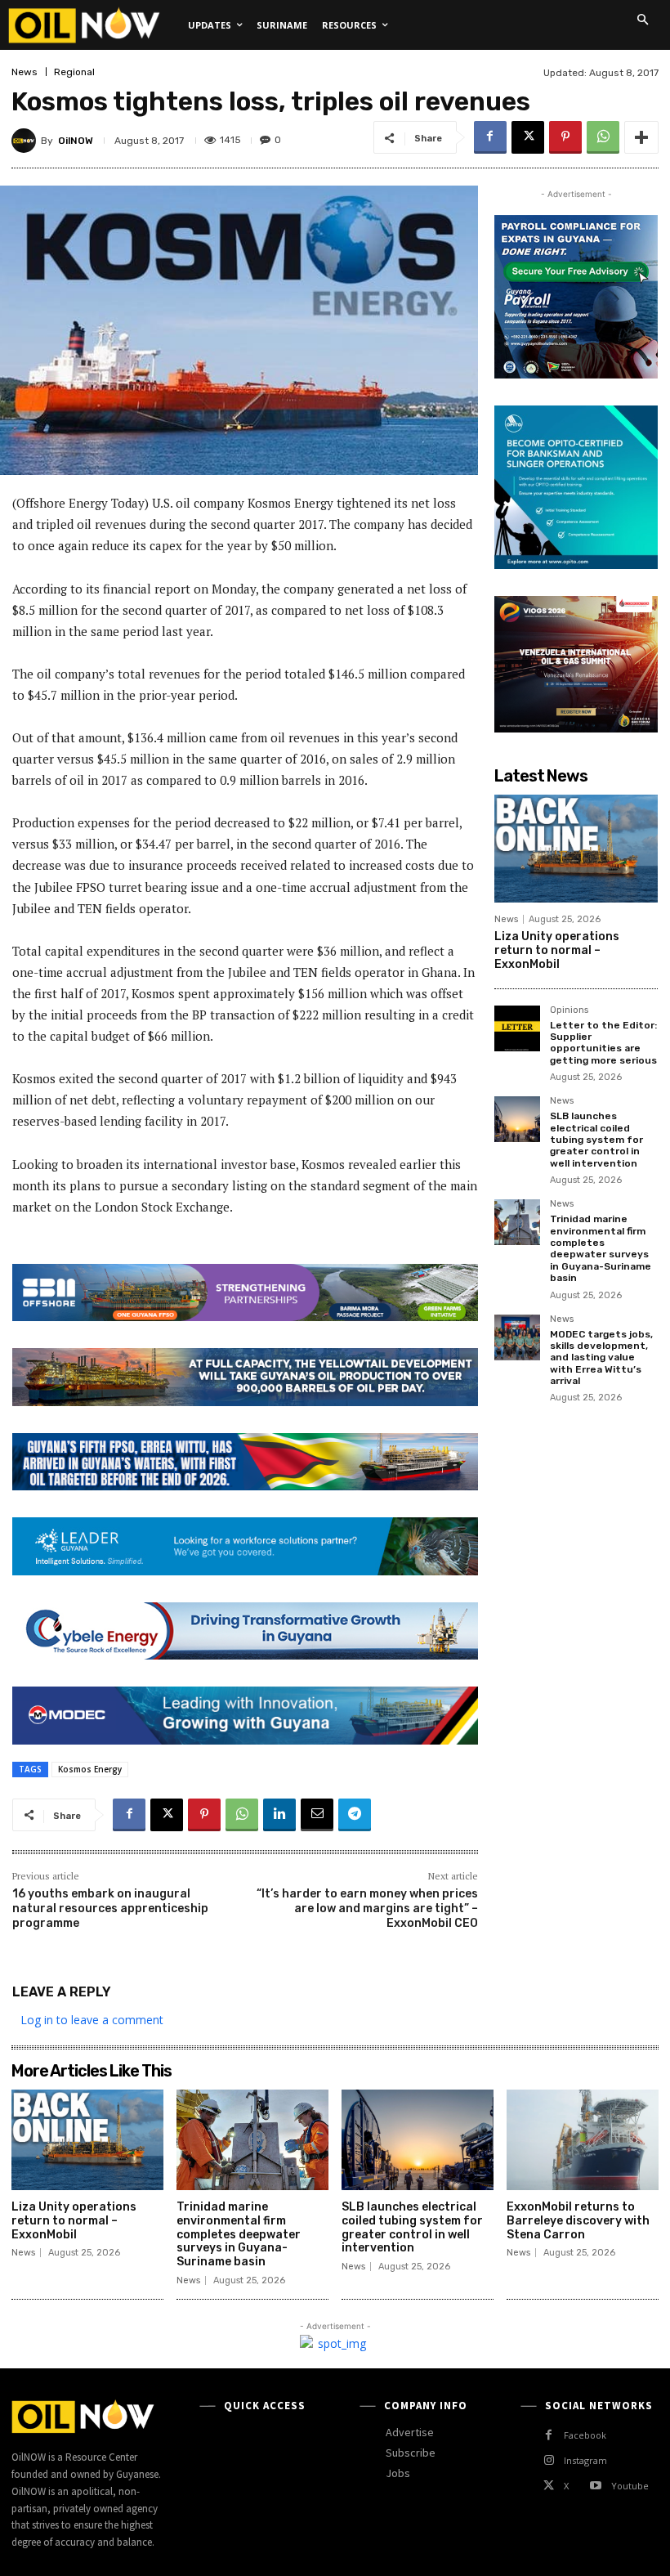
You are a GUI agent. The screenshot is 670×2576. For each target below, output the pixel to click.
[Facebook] (490, 137)
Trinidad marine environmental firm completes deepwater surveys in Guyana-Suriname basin (601, 1248)
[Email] (317, 1815)
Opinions (569, 1010)
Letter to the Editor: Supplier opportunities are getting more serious (603, 1043)
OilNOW (76, 141)
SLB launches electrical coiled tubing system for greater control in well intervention (596, 1140)
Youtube (630, 2486)
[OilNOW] (26, 141)
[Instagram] (549, 2460)
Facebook (585, 2435)
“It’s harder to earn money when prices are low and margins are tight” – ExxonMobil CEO (367, 1908)
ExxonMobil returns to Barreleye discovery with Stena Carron (578, 2221)
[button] (642, 20)
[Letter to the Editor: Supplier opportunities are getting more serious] (517, 1028)
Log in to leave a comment (92, 2020)
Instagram (585, 2460)
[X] (528, 137)
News (25, 72)
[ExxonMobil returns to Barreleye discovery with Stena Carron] (583, 2140)
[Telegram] (355, 1815)
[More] (641, 137)
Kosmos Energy (90, 1769)
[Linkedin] (279, 1815)
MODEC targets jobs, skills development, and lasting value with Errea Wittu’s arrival (601, 1358)
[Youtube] (595, 2486)
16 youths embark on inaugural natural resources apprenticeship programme (110, 1908)
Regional (74, 72)
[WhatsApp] (603, 137)
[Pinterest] (565, 137)
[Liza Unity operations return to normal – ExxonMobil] (576, 849)
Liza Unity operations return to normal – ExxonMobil (557, 950)
